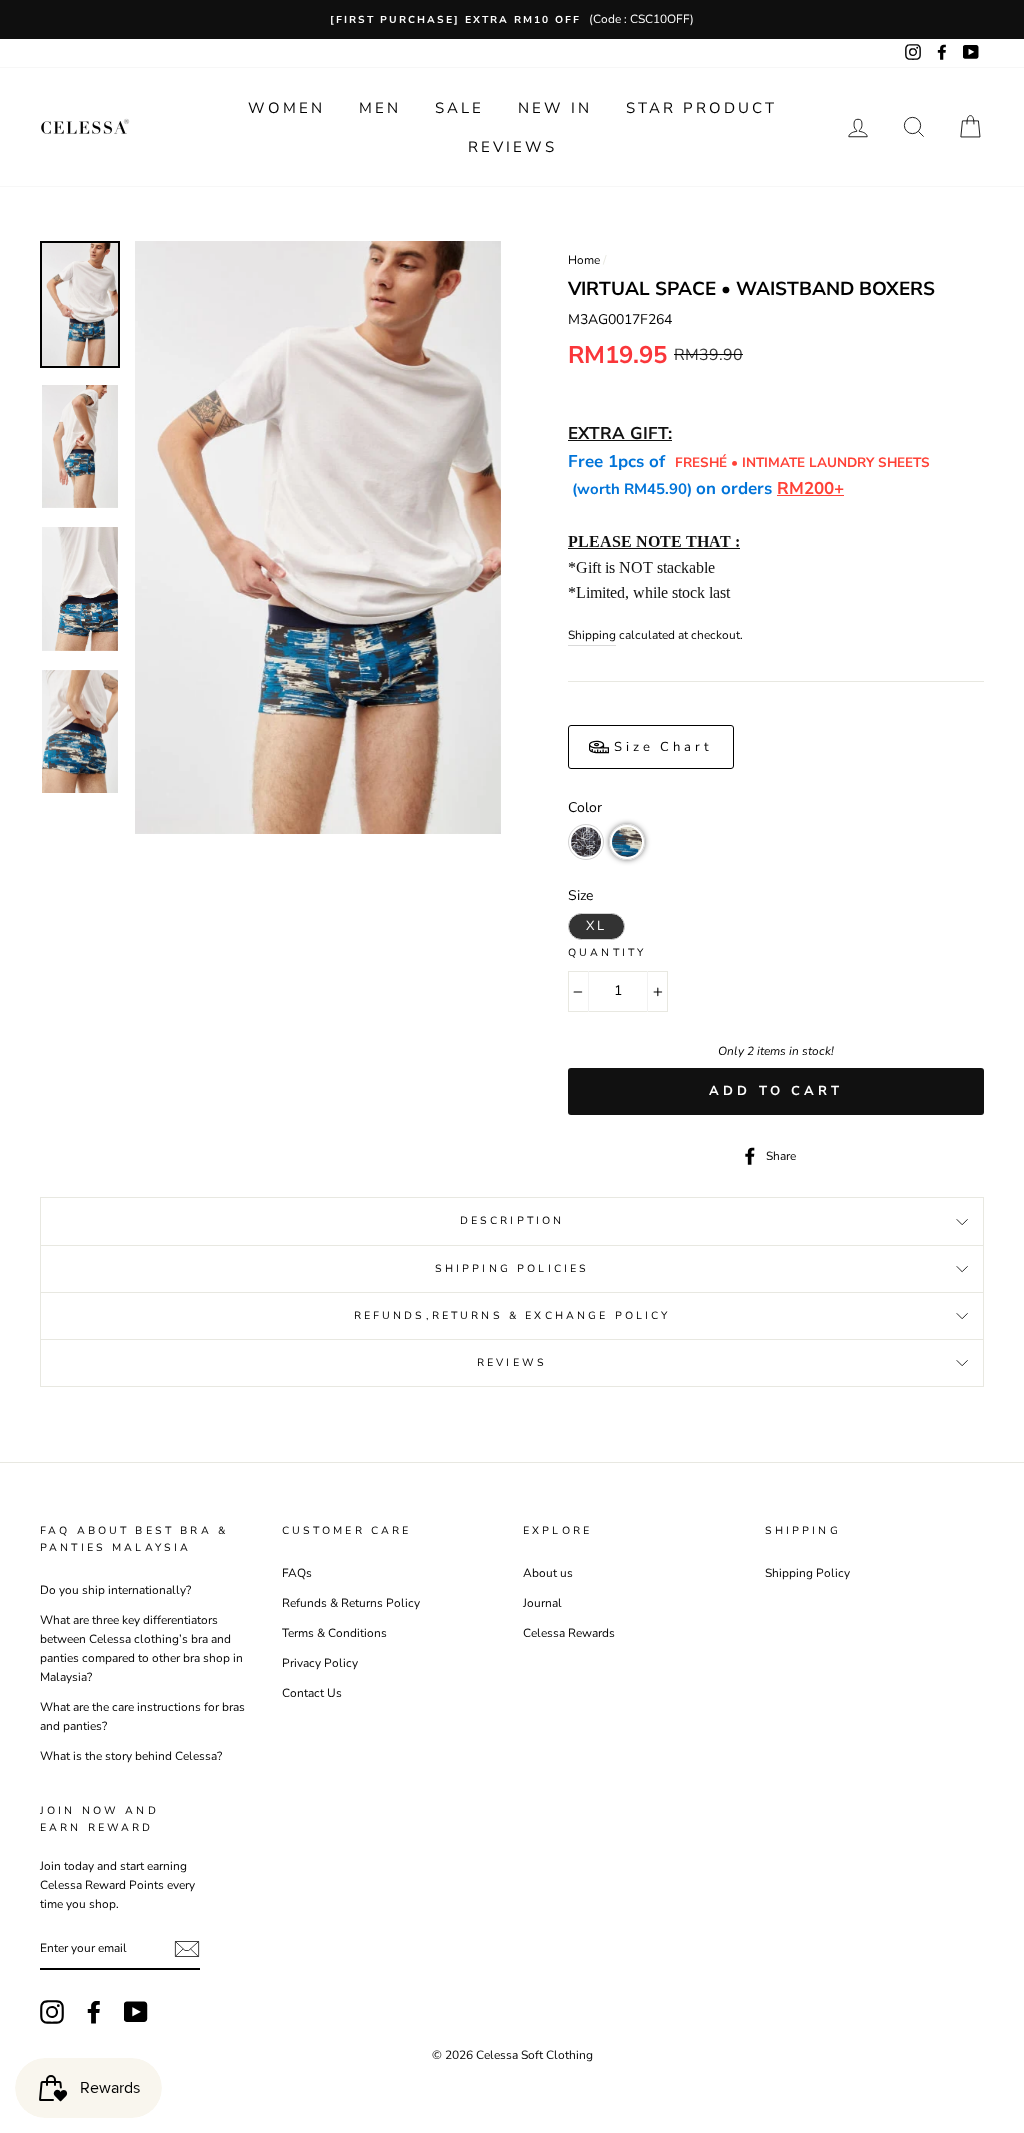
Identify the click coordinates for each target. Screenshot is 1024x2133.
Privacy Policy (320, 1663)
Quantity (607, 952)
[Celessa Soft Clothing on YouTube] (136, 2012)
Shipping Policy (807, 1573)
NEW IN (555, 108)
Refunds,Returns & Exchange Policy (512, 1315)
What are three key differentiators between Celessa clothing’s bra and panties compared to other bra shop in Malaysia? (141, 1648)
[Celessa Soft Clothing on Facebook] (94, 2012)
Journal (542, 1603)
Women (286, 108)
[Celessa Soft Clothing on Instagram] (52, 2012)
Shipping (592, 635)
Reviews (512, 147)
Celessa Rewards (569, 1633)
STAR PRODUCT (701, 108)
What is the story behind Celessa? (131, 1756)
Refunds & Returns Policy (351, 1603)
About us (548, 1573)
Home (584, 260)
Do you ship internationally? (115, 1590)
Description (512, 1220)
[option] (512, 19)
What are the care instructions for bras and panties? (142, 1716)
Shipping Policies (512, 1268)
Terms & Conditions (334, 1633)
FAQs (297, 1573)
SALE (459, 108)
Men (380, 108)
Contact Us (312, 1693)
